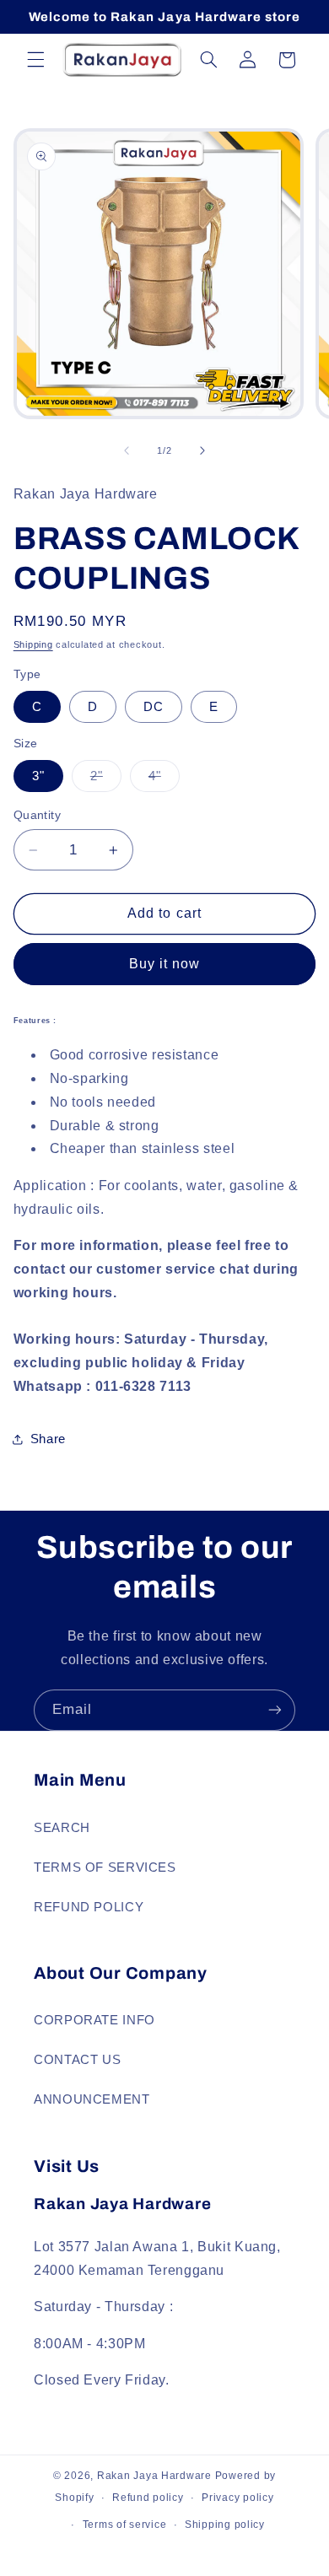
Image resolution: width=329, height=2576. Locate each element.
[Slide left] (127, 450)
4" (164, 780)
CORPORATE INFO (94, 2020)
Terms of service (125, 2525)
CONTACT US (77, 2060)
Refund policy (148, 2498)
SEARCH (62, 1828)
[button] (35, 60)
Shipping (33, 644)
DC (154, 707)
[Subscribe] (275, 1710)
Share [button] (48, 1439)
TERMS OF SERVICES (105, 1867)
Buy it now (165, 964)
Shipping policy (225, 2525)
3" (38, 776)
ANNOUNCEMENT (92, 2099)
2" (106, 780)
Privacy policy (237, 2498)
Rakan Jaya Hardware (154, 2476)
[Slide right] (202, 450)
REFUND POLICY (89, 1907)
